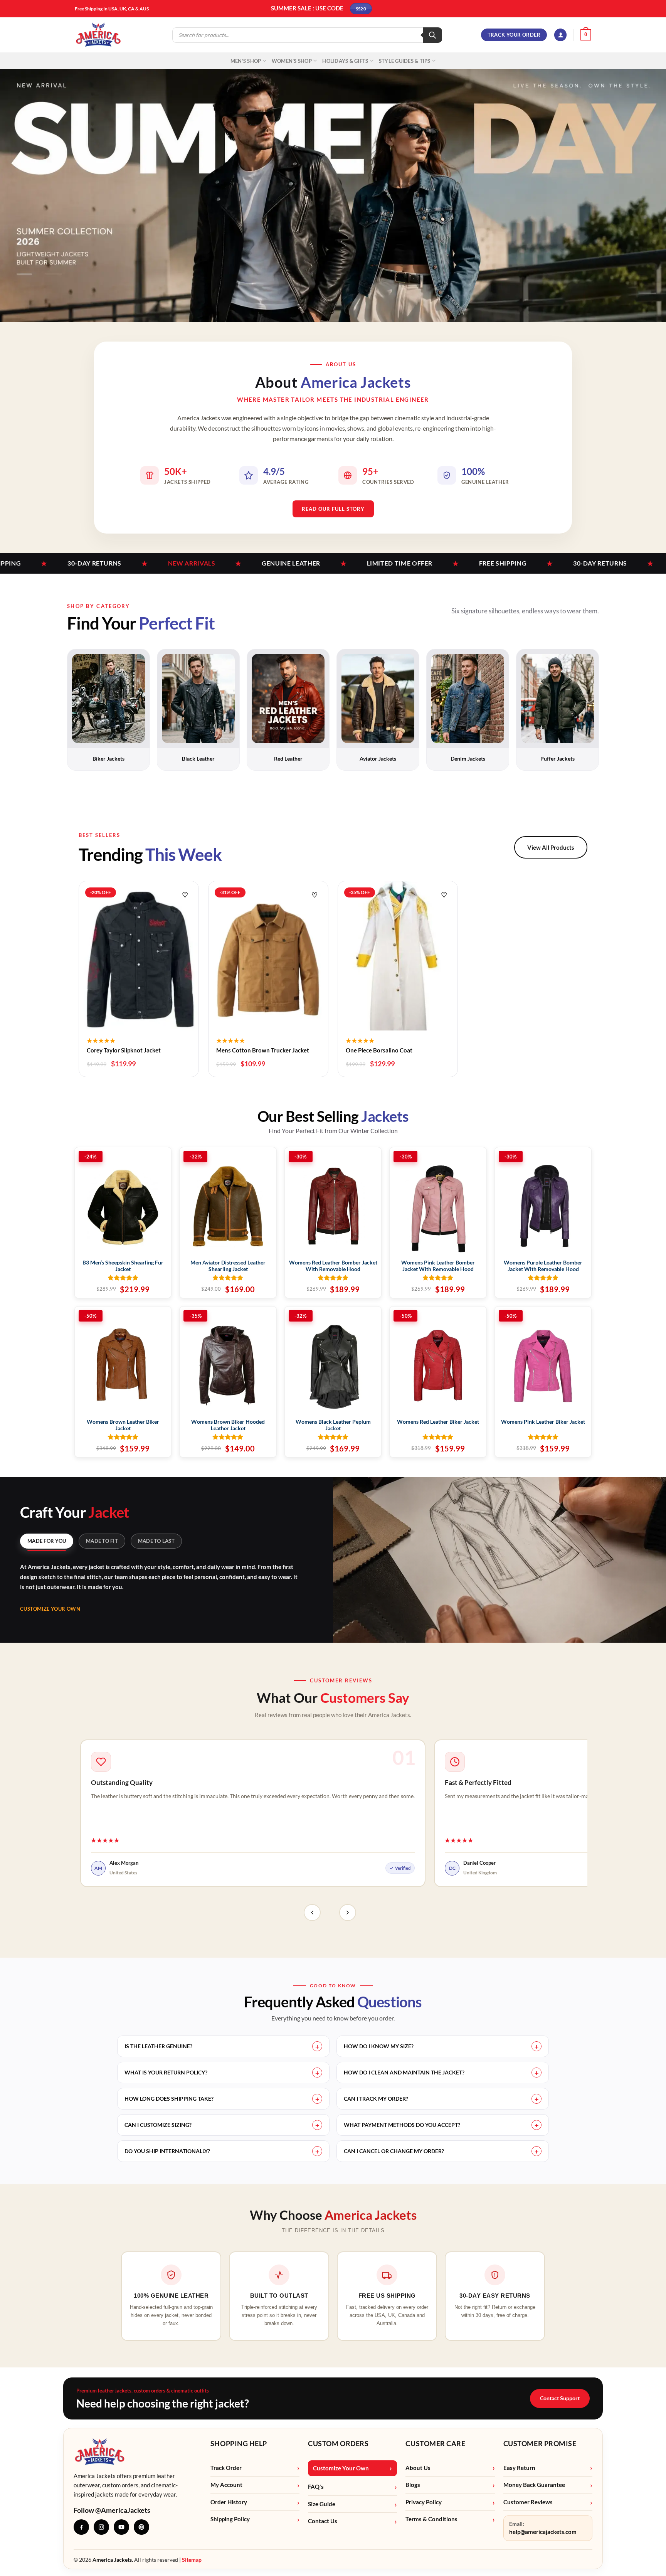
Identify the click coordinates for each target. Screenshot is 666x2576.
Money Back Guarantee (534, 2485)
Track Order (226, 2468)
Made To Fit (102, 1541)
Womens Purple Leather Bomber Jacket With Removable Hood (543, 1266)
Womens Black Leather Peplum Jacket (333, 1425)
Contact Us (323, 2521)
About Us (418, 2468)
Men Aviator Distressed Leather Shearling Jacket (228, 1266)
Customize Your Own (50, 1609)
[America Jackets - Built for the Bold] (98, 35)
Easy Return (519, 2468)
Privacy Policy (424, 2502)
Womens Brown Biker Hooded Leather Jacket (228, 1425)
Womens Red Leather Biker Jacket (438, 1422)
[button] (560, 35)
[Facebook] (81, 2527)
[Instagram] (101, 2527)
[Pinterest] (141, 2527)
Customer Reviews (528, 2502)
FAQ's (316, 2487)
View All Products (551, 847)
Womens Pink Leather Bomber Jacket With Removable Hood (438, 1266)
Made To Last (156, 1541)
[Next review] (348, 1913)
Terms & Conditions (431, 2519)
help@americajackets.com (543, 2532)
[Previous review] (312, 1913)
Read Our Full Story (333, 509)
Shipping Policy (230, 2519)
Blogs (413, 2485)
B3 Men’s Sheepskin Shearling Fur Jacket (123, 1266)
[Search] (432, 35)
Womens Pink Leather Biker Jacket (543, 1422)
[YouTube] (121, 2527)
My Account (226, 2485)
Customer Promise (540, 2443)
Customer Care (435, 2443)
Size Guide (322, 2504)
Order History (229, 2502)
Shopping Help (239, 2443)
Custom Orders (338, 2443)
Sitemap (192, 2560)
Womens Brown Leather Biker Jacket (123, 1425)
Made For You (47, 1541)
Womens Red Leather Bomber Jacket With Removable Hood (333, 1266)
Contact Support (560, 2398)
